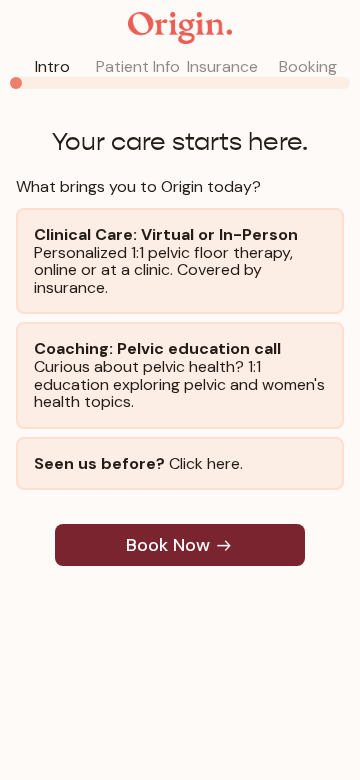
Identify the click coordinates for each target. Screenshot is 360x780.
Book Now (168, 545)
